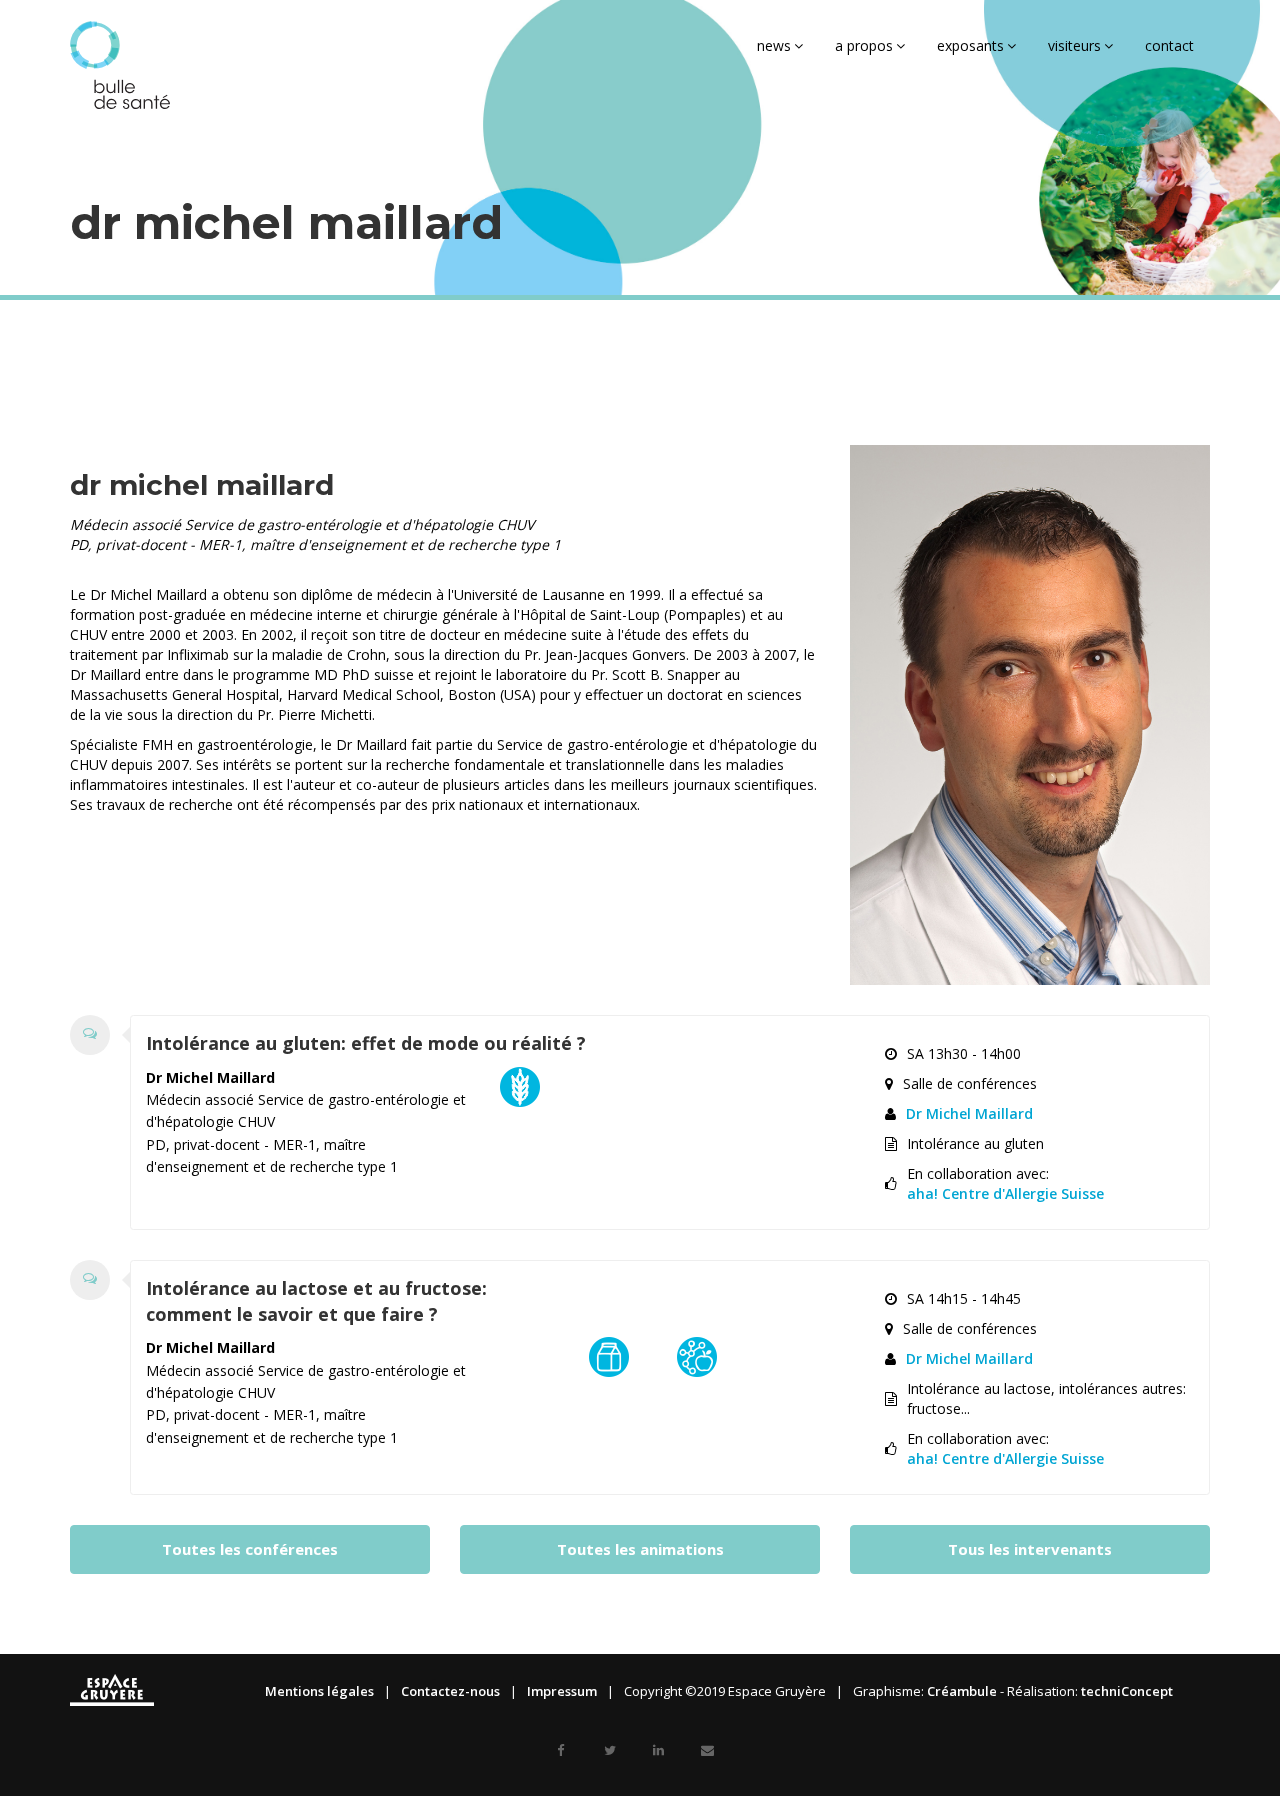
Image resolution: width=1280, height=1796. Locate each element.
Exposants (970, 45)
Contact (1169, 45)
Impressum (562, 1691)
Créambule (962, 1691)
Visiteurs (1074, 45)
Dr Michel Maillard (969, 1113)
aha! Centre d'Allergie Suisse (1005, 1193)
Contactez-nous (450, 1691)
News (774, 45)
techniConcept (1127, 1691)
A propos (864, 45)
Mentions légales (319, 1691)
